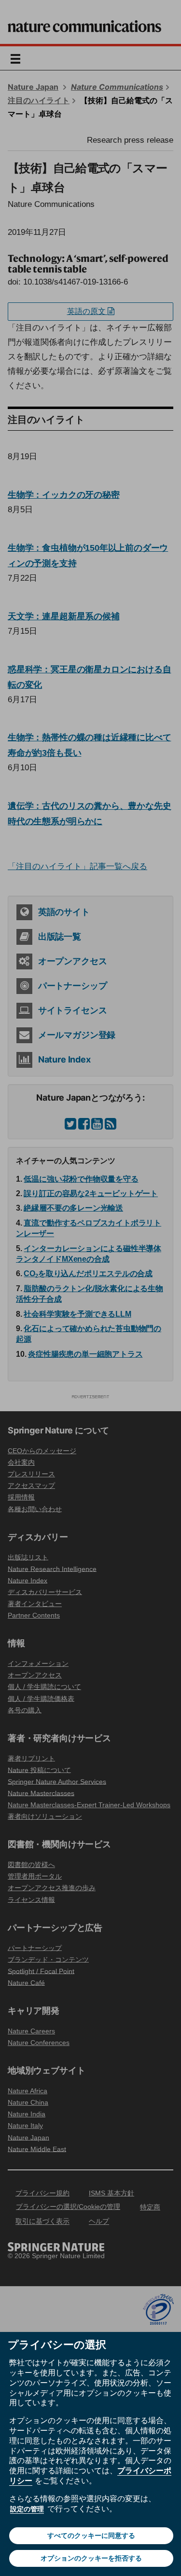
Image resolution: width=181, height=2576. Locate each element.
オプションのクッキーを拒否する (91, 2558)
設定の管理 (27, 2509)
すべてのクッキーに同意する (91, 2535)
